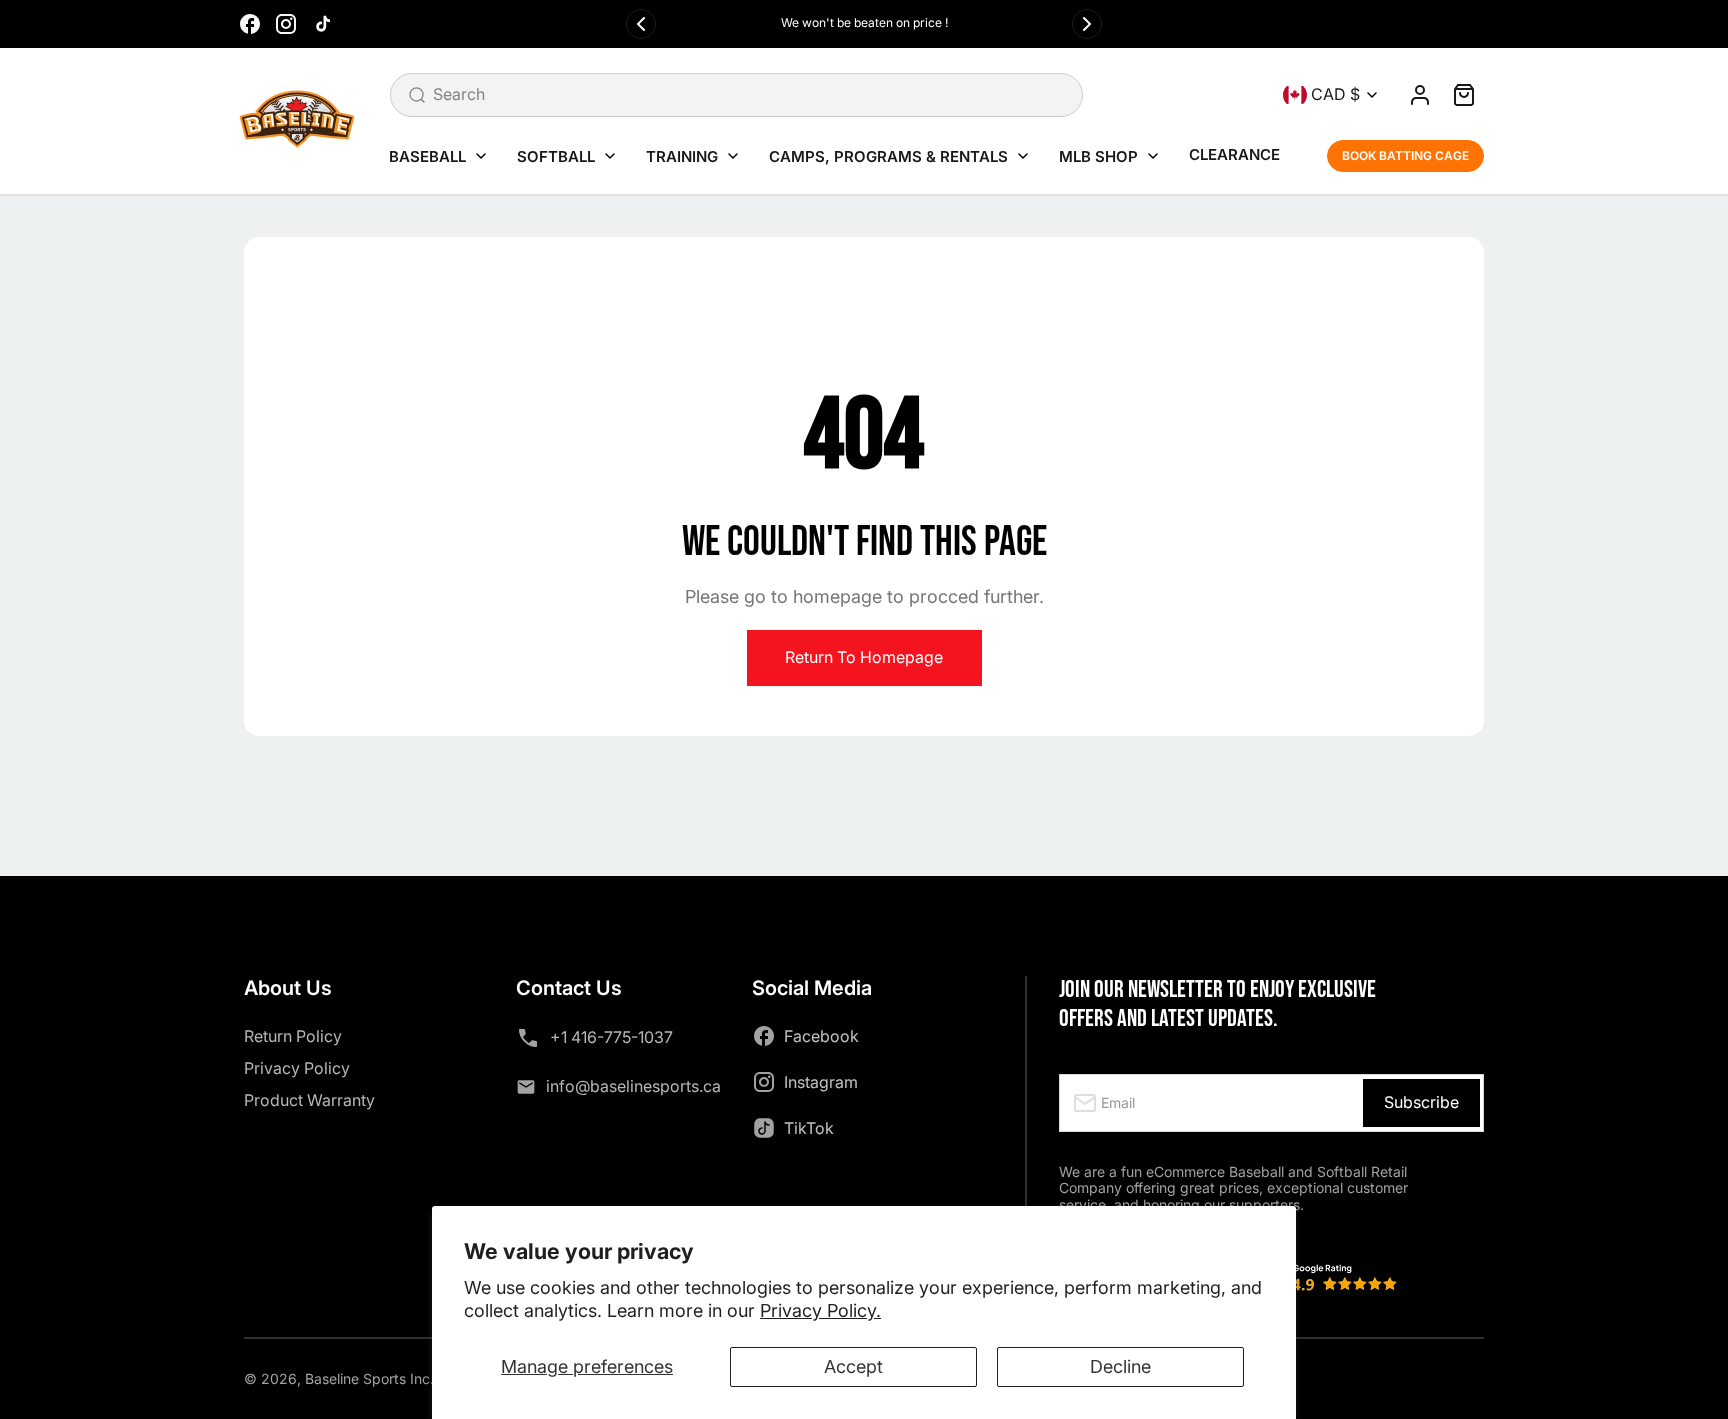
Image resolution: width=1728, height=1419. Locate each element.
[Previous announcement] (641, 24)
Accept (853, 1366)
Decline (1120, 1366)
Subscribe (1421, 1102)
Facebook (821, 1036)
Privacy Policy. (820, 1310)
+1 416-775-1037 (611, 1037)
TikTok (809, 1128)
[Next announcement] (1087, 24)
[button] (1464, 95)
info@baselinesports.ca (633, 1086)
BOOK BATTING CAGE (1405, 155)
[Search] (417, 95)
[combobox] (736, 95)
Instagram (821, 1082)
